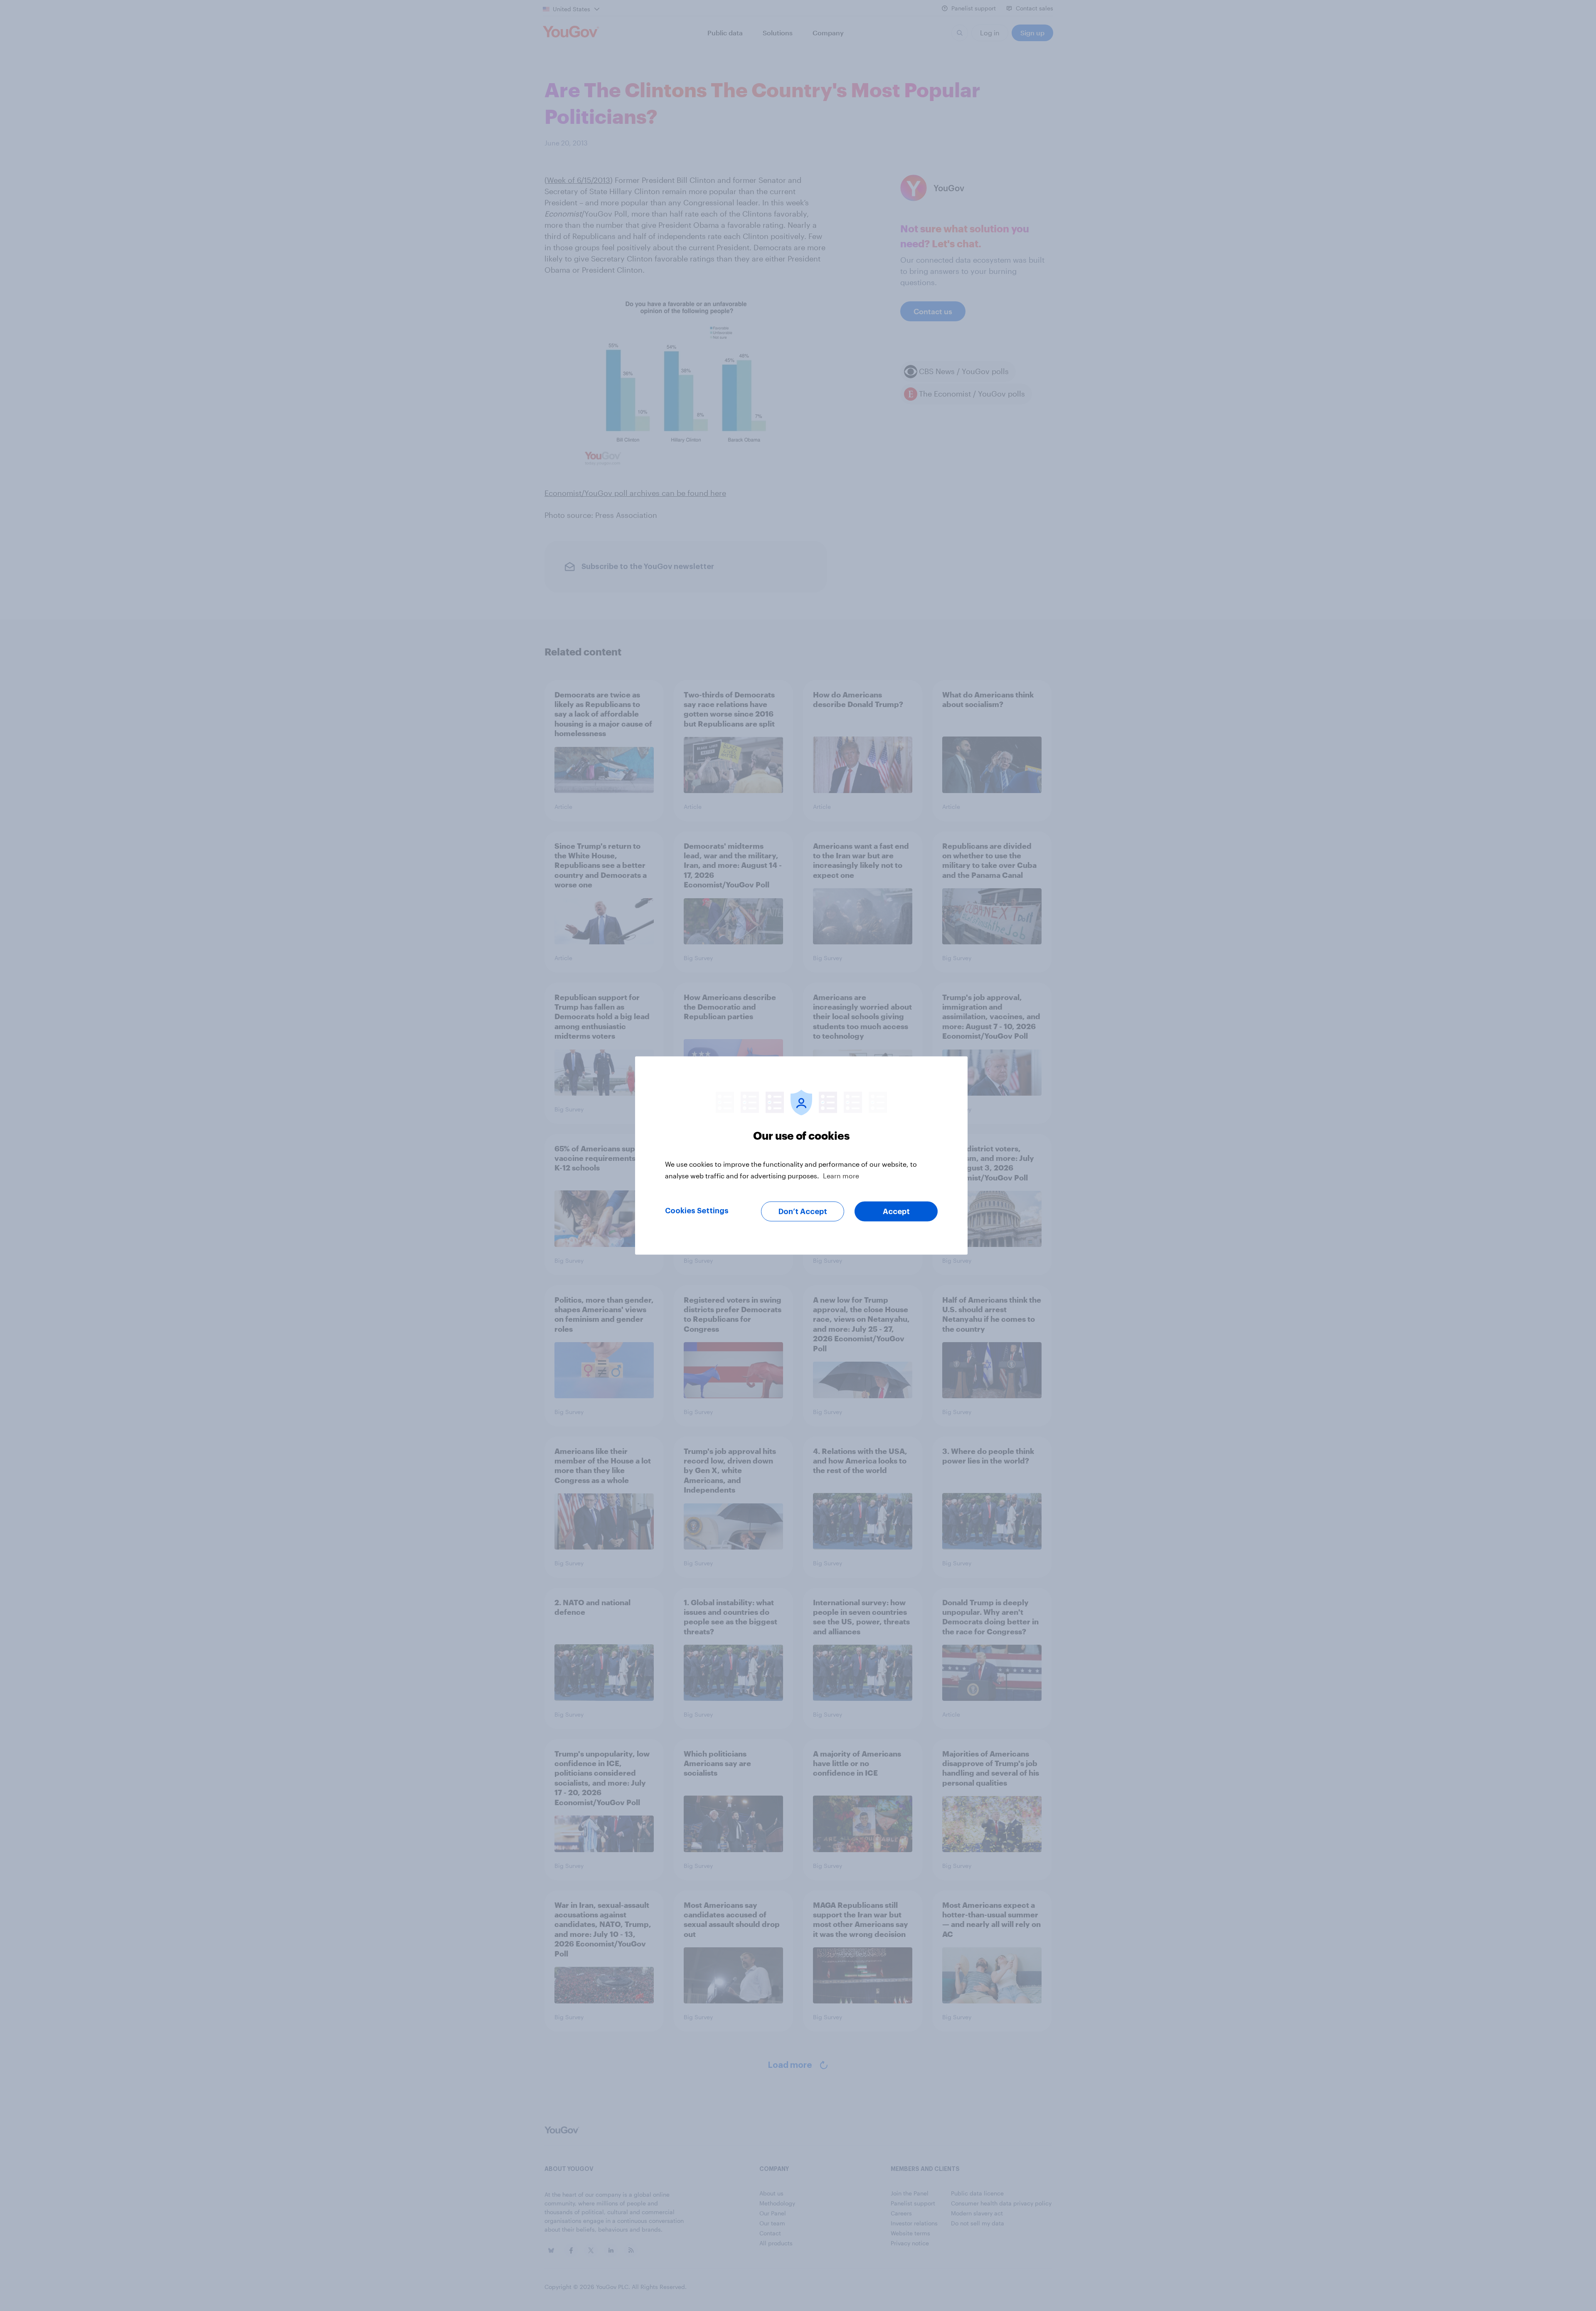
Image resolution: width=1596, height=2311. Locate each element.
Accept (896, 1212)
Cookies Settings (697, 1211)
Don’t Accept (803, 1212)
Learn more (841, 1176)
